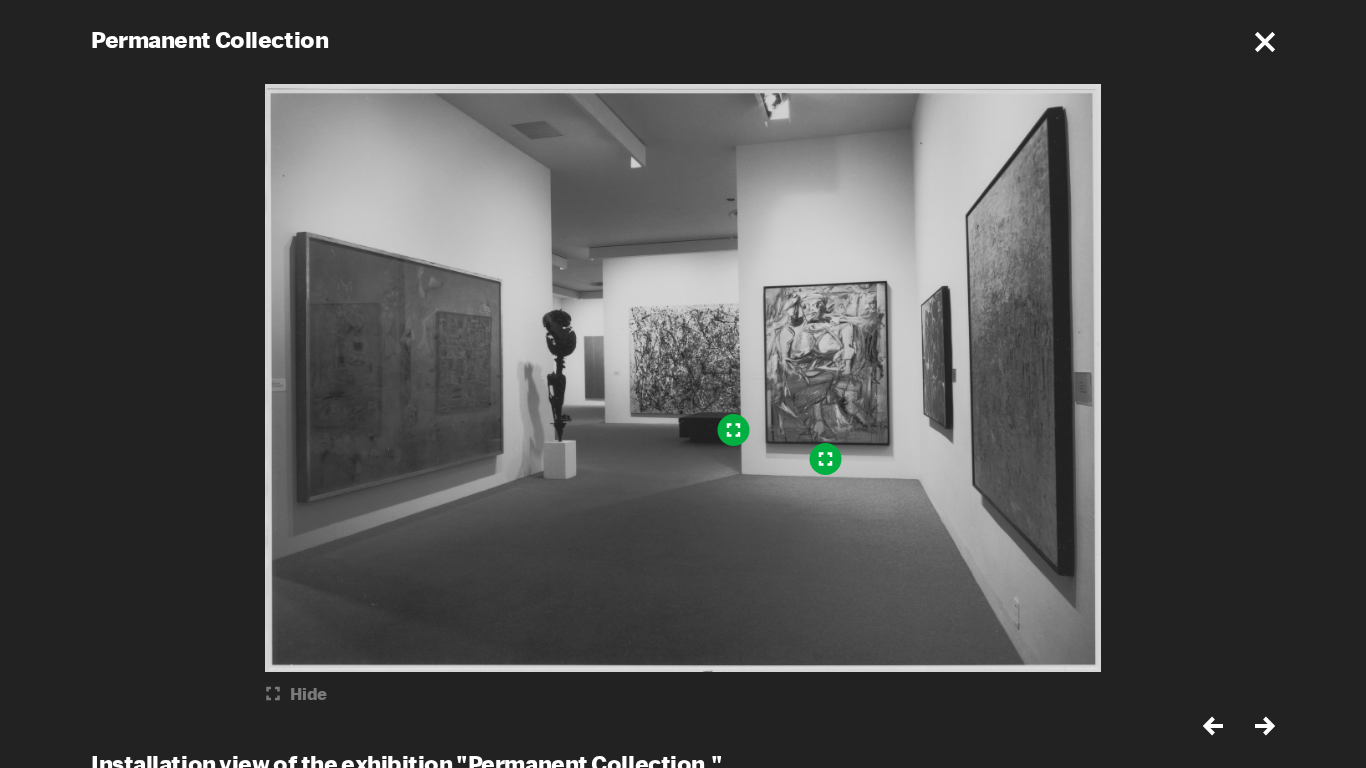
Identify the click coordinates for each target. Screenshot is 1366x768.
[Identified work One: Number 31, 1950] (734, 430)
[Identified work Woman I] (826, 459)
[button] (1265, 42)
